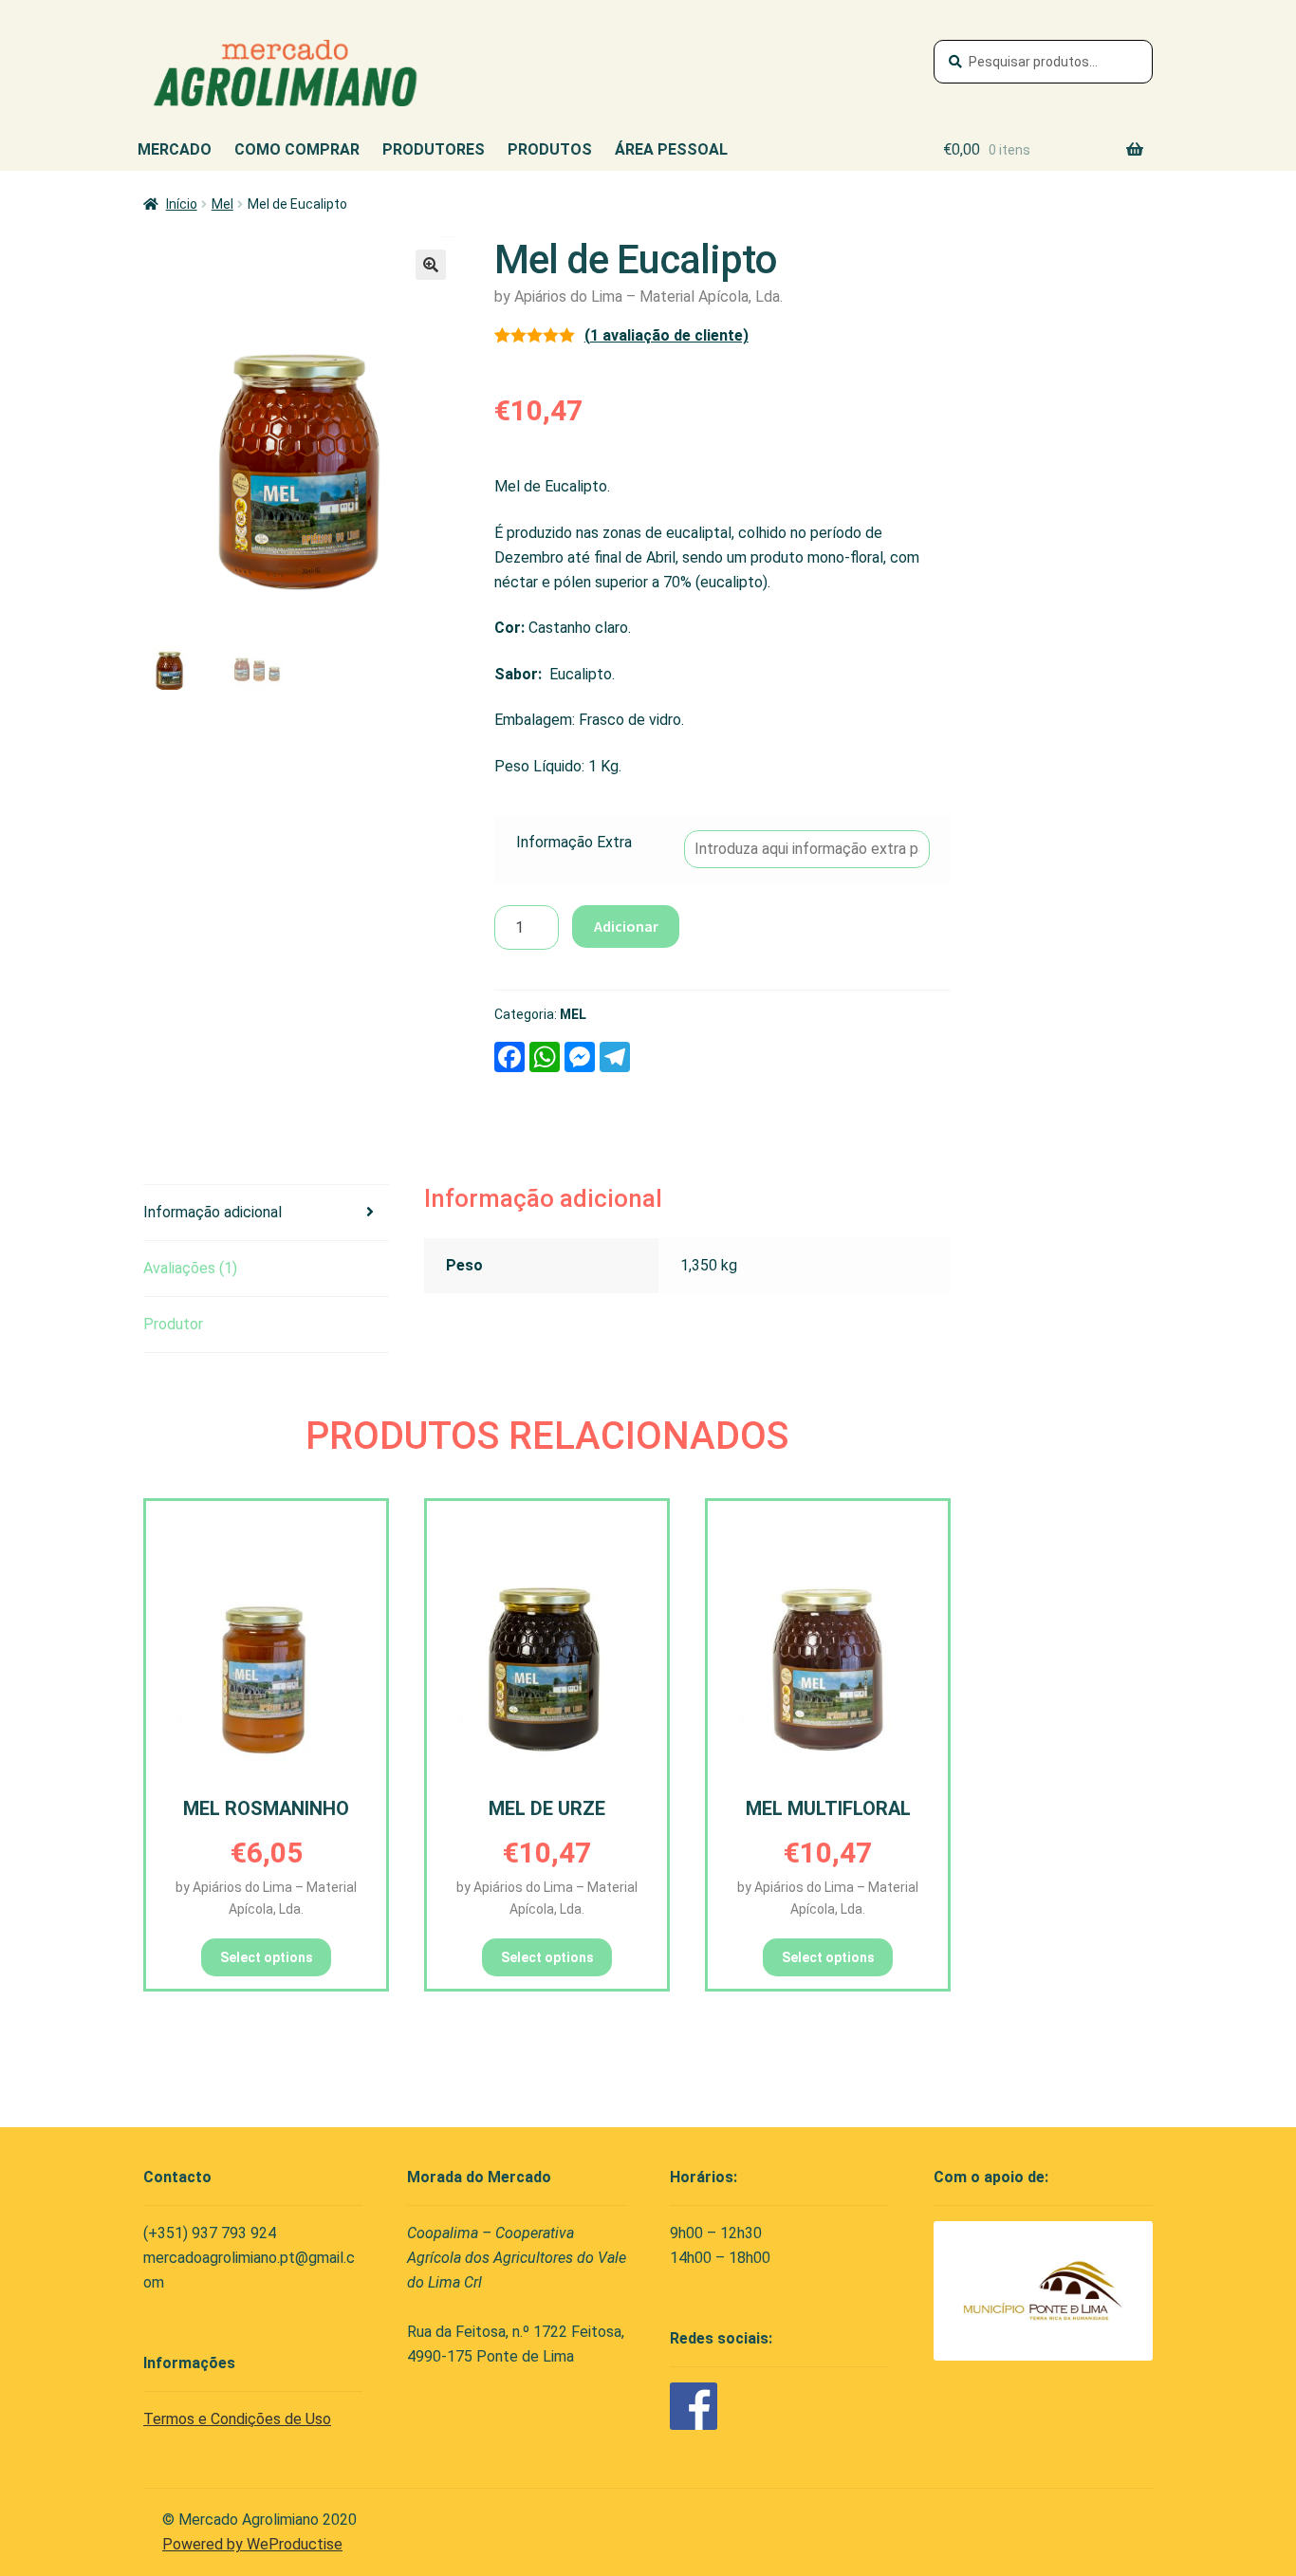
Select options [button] (267, 1957)
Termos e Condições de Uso (237, 2419)
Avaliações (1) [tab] (190, 1268)
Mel (222, 204)
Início (182, 204)
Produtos (550, 149)
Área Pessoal (671, 149)
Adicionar (626, 926)
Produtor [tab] (173, 1324)
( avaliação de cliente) (667, 335)
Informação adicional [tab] (213, 1212)
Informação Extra (574, 842)
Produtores (434, 149)
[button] (431, 265)
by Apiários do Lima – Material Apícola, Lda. (639, 297)
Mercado (175, 149)
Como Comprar (297, 149)
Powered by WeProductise (252, 2544)
